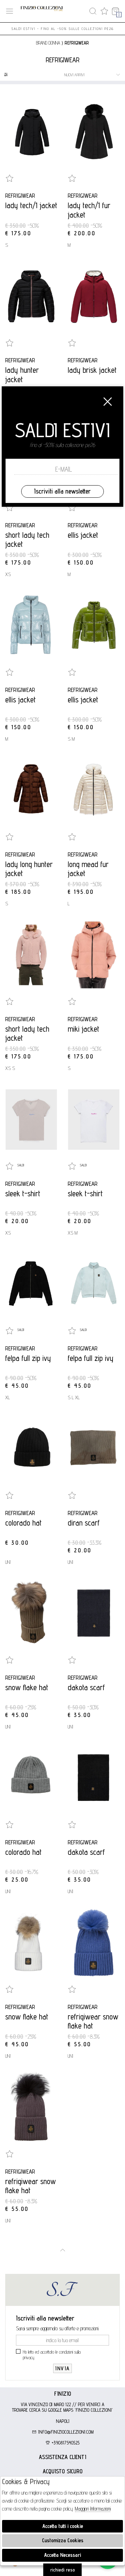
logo (42, 11)
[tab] (62, 2394)
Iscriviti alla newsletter (62, 491)
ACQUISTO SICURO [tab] (63, 2471)
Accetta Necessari (62, 2555)
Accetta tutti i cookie (63, 2526)
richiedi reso (63, 2570)
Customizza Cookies (63, 2540)
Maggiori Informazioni (93, 2509)
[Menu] (10, 11)
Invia (62, 2368)
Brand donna (48, 43)
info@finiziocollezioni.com (65, 2432)
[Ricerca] (93, 11)
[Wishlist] (104, 11)
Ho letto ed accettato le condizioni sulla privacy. (52, 2355)
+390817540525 (65, 2443)
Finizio (63, 2394)
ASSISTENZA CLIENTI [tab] (62, 2457)
